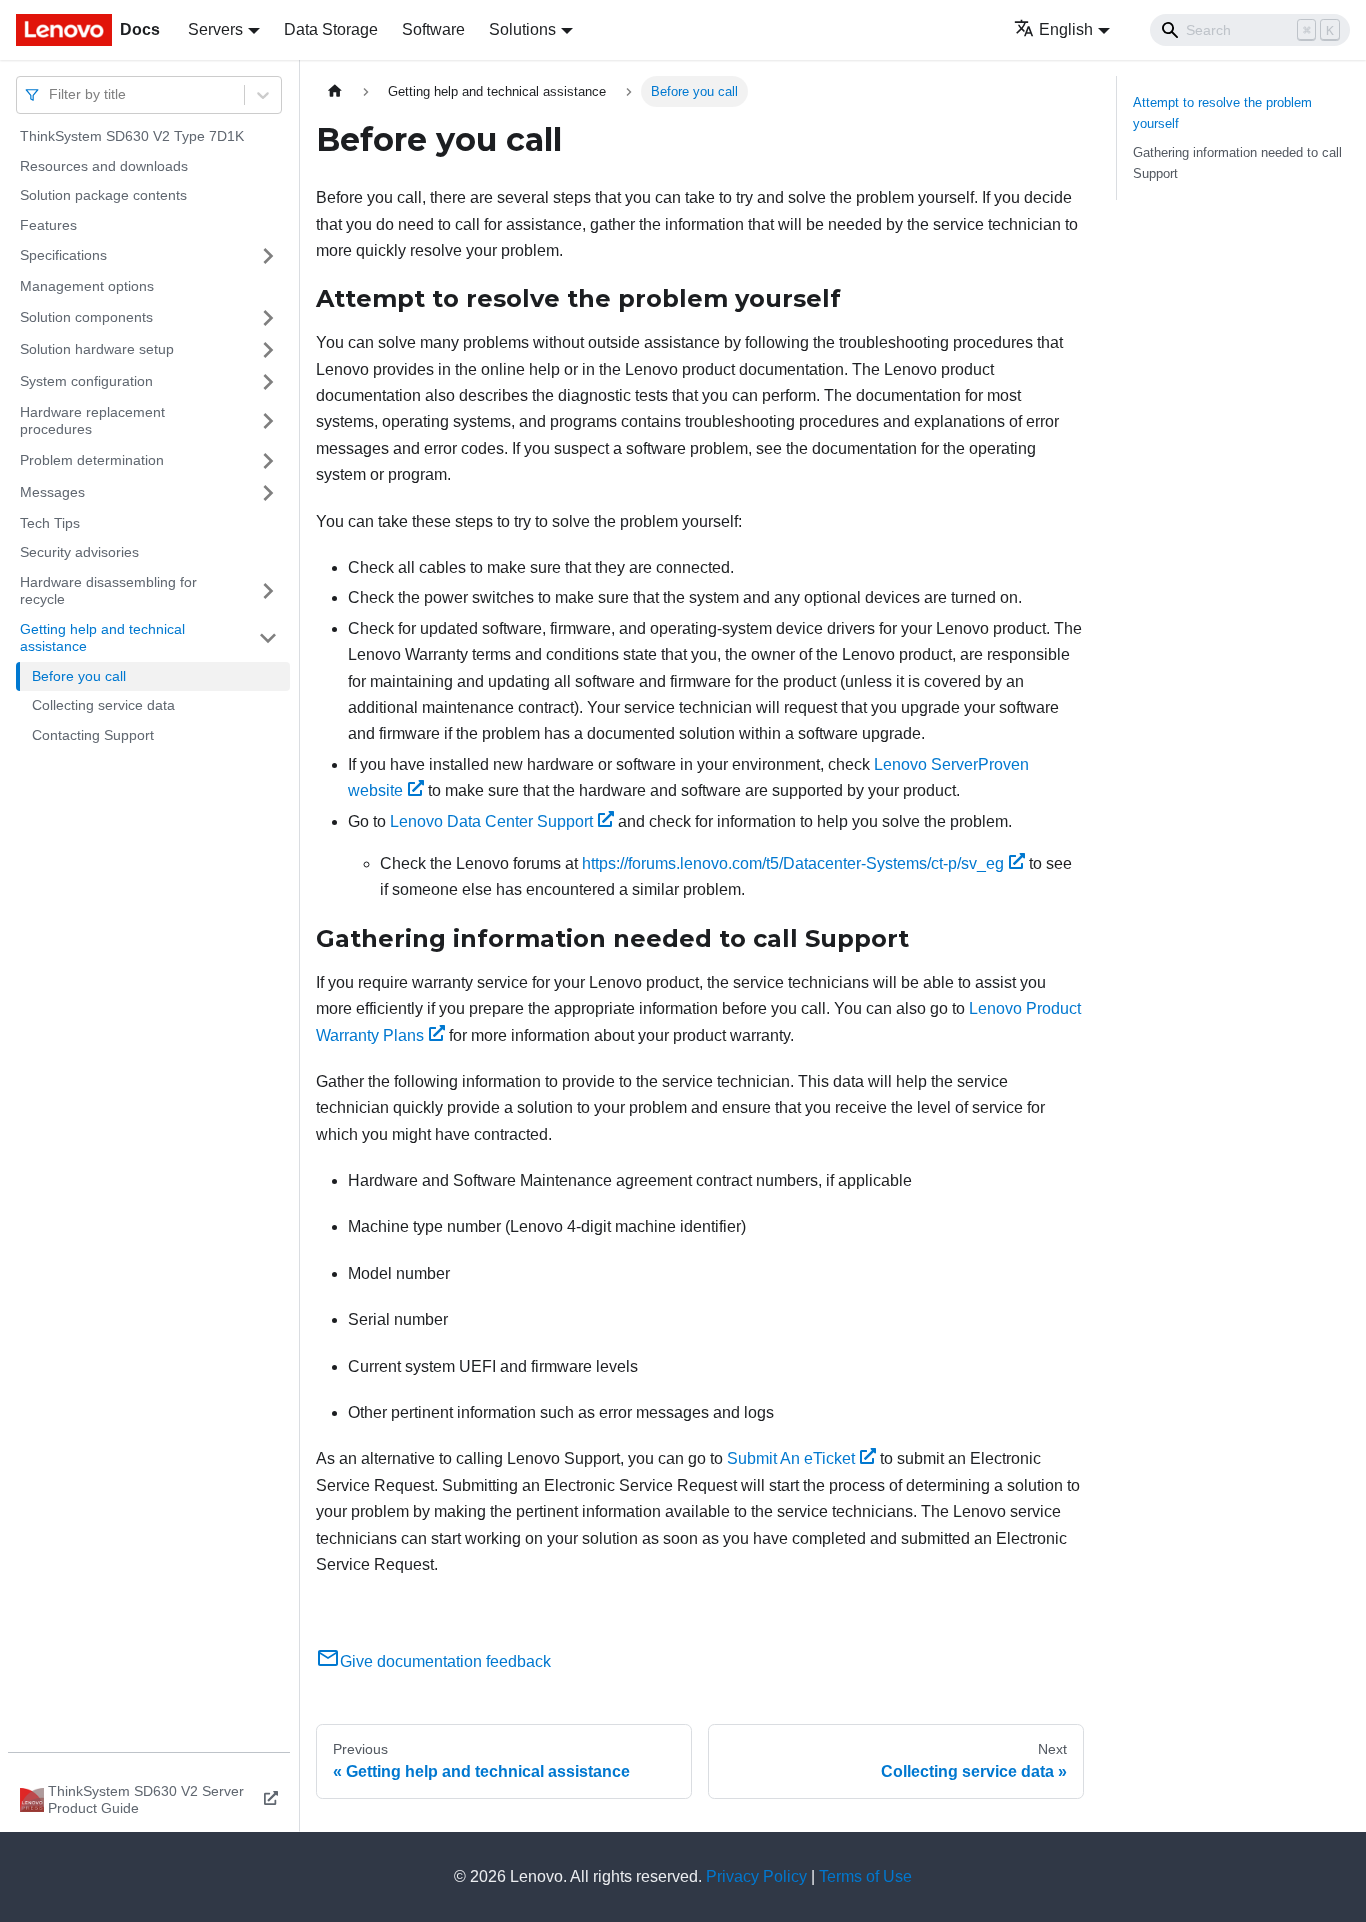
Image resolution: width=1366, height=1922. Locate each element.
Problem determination (92, 460)
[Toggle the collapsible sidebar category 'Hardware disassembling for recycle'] (268, 591)
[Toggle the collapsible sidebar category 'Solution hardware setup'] (268, 350)
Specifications (63, 255)
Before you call (79, 676)
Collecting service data (103, 705)
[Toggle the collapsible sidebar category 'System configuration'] (268, 382)
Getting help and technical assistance (102, 638)
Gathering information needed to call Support (1237, 163)
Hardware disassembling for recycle (108, 591)
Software (433, 29)
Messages (52, 492)
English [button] (1066, 29)
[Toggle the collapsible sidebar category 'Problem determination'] (268, 461)
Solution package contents (103, 195)
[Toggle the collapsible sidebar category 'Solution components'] (268, 318)
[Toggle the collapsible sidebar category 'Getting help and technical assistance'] (268, 638)
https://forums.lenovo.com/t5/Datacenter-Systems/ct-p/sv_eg (793, 863)
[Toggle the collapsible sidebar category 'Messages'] (268, 493)
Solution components (86, 317)
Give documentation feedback (445, 1661)
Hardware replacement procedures (92, 421)
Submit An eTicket (791, 1458)
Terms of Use (865, 1876)
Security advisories (79, 552)
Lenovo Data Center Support (491, 821)
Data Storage (331, 29)
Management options (87, 286)
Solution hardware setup (97, 349)
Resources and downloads (104, 166)
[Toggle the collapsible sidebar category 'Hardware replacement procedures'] (268, 421)
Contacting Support (93, 735)
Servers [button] (215, 29)
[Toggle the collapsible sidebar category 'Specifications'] (268, 256)
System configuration (86, 381)
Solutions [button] (522, 29)
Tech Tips (50, 523)
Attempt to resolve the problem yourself (1222, 113)
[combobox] (51, 94)
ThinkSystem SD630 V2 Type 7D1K (132, 136)
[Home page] (335, 91)
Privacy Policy (756, 1876)
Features (48, 225)
